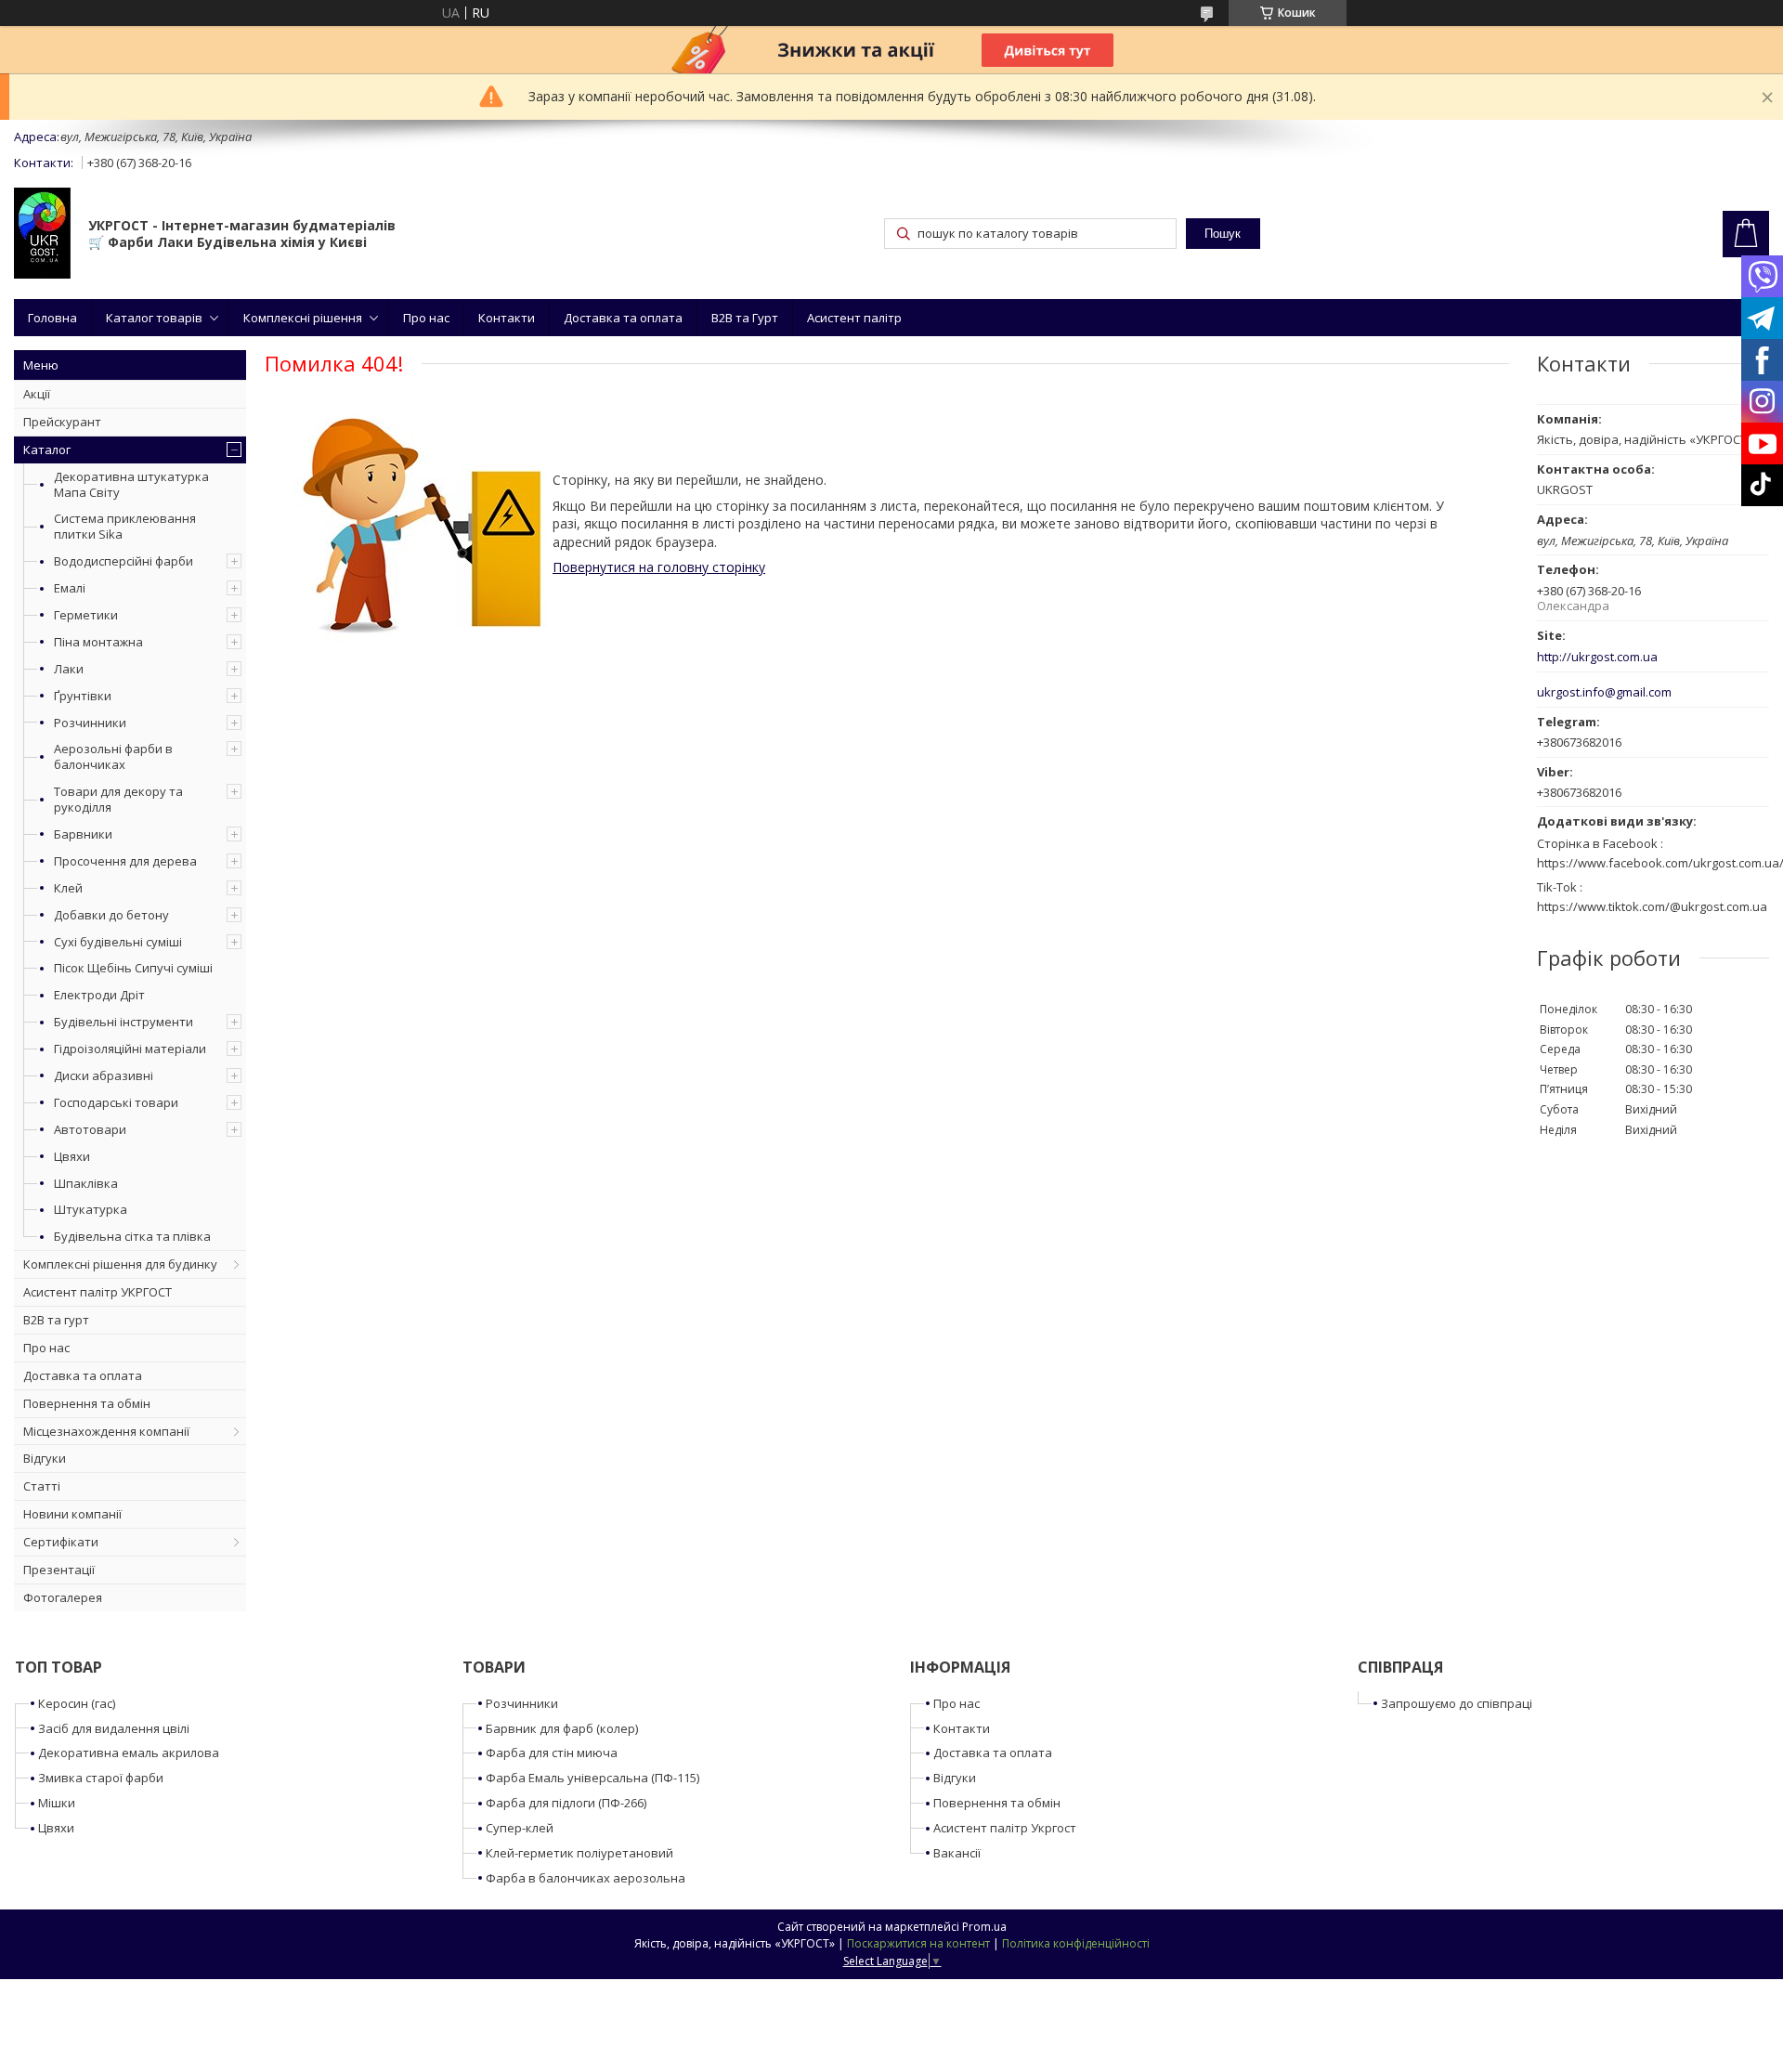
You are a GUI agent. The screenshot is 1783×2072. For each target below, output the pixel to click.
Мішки (57, 1803)
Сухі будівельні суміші (118, 942)
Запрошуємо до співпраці (1457, 1703)
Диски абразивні (104, 1075)
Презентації (59, 1570)
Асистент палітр (854, 318)
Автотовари (90, 1129)
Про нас (426, 318)
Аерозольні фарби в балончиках (113, 756)
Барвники (83, 834)
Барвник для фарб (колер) (562, 1728)
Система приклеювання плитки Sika (125, 526)
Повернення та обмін (87, 1403)
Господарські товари (116, 1102)
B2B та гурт (56, 1320)
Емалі (70, 588)
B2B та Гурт (745, 318)
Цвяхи (72, 1156)
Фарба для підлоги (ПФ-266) (566, 1803)
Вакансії (957, 1853)
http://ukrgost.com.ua (1597, 657)
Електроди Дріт (99, 995)
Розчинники (90, 723)
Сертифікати (61, 1542)
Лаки (69, 669)
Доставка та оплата (623, 318)
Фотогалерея (63, 1597)
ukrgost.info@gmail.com (1604, 692)
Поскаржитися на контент (918, 1943)
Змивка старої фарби (101, 1778)
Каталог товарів (154, 318)
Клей (68, 888)
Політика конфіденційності (1076, 1943)
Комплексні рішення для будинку (120, 1264)
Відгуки (45, 1458)
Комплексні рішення (303, 318)
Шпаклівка (86, 1183)
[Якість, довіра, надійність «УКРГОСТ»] (42, 235)
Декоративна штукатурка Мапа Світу (131, 484)
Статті (42, 1486)
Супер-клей (520, 1828)
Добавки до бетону (111, 915)
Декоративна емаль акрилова (129, 1753)
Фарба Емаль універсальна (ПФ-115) (592, 1778)
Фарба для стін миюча (552, 1753)
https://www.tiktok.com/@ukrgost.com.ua (1652, 906)
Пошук (1223, 234)
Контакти (507, 318)
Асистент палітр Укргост (1005, 1828)
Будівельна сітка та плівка (132, 1236)
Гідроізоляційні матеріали (130, 1049)
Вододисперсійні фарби (124, 561)
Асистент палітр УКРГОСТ (98, 1292)
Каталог (47, 450)
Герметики (86, 615)
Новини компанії (72, 1514)
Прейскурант (62, 422)
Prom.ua (984, 1927)
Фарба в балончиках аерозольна (586, 1878)
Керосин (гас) (77, 1703)
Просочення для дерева (125, 861)
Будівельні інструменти (124, 1022)
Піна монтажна (98, 642)
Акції (37, 394)
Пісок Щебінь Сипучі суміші (133, 968)
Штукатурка (91, 1209)
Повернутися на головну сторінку (659, 567)
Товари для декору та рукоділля (118, 799)
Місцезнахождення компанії (106, 1431)
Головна (52, 318)
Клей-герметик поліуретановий (579, 1853)
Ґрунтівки (83, 696)
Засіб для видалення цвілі (114, 1728)
